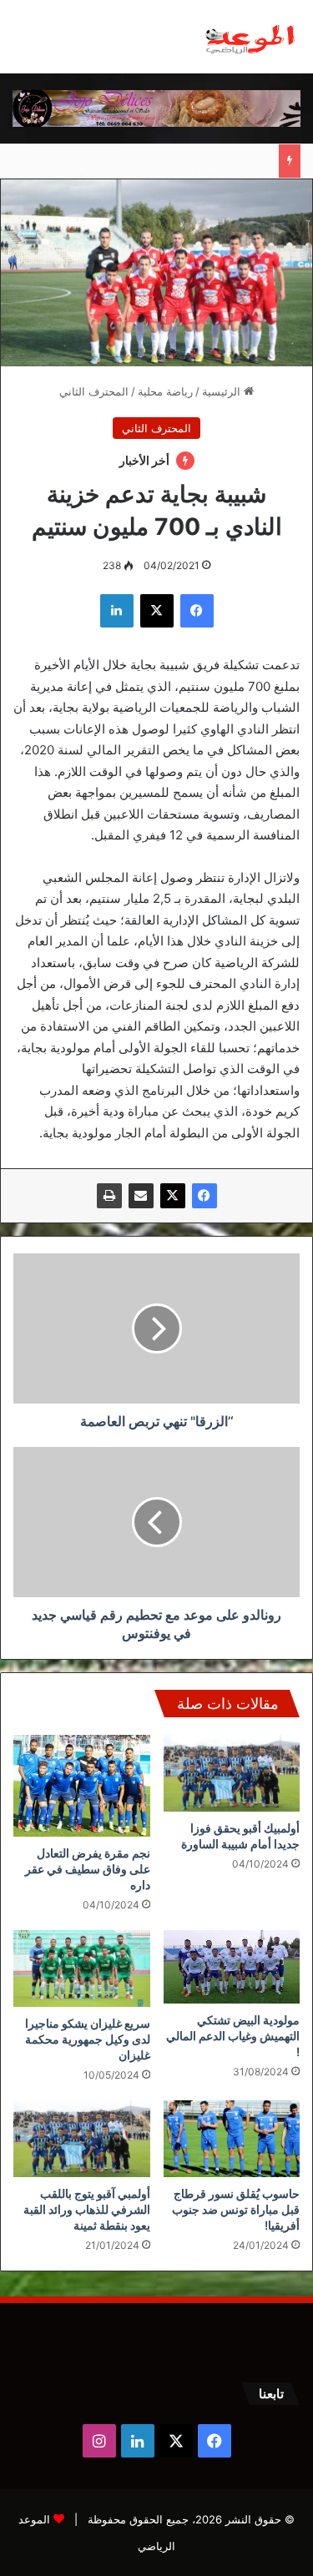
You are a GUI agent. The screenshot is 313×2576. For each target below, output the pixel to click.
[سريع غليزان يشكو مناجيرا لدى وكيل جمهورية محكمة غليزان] (82, 1969)
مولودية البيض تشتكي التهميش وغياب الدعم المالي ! (233, 2036)
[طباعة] (109, 1196)
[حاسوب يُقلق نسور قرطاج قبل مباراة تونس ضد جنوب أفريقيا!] (232, 2139)
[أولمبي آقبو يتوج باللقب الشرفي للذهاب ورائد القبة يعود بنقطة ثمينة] (82, 2139)
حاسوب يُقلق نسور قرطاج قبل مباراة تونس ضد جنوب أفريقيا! (236, 2209)
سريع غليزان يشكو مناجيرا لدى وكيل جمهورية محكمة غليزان (88, 2039)
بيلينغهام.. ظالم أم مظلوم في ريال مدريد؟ (174, 161)
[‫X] (173, 1196)
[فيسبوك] (204, 1196)
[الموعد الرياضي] (250, 37)
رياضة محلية (165, 391)
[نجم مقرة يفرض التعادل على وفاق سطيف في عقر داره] (82, 1786)
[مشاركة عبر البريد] (141, 1196)
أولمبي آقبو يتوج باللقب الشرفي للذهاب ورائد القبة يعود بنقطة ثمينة (87, 2209)
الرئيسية (223, 391)
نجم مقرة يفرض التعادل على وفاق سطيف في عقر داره (88, 1869)
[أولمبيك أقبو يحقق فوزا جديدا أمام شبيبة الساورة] (232, 1773)
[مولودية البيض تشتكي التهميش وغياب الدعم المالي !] (232, 1967)
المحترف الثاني (94, 391)
